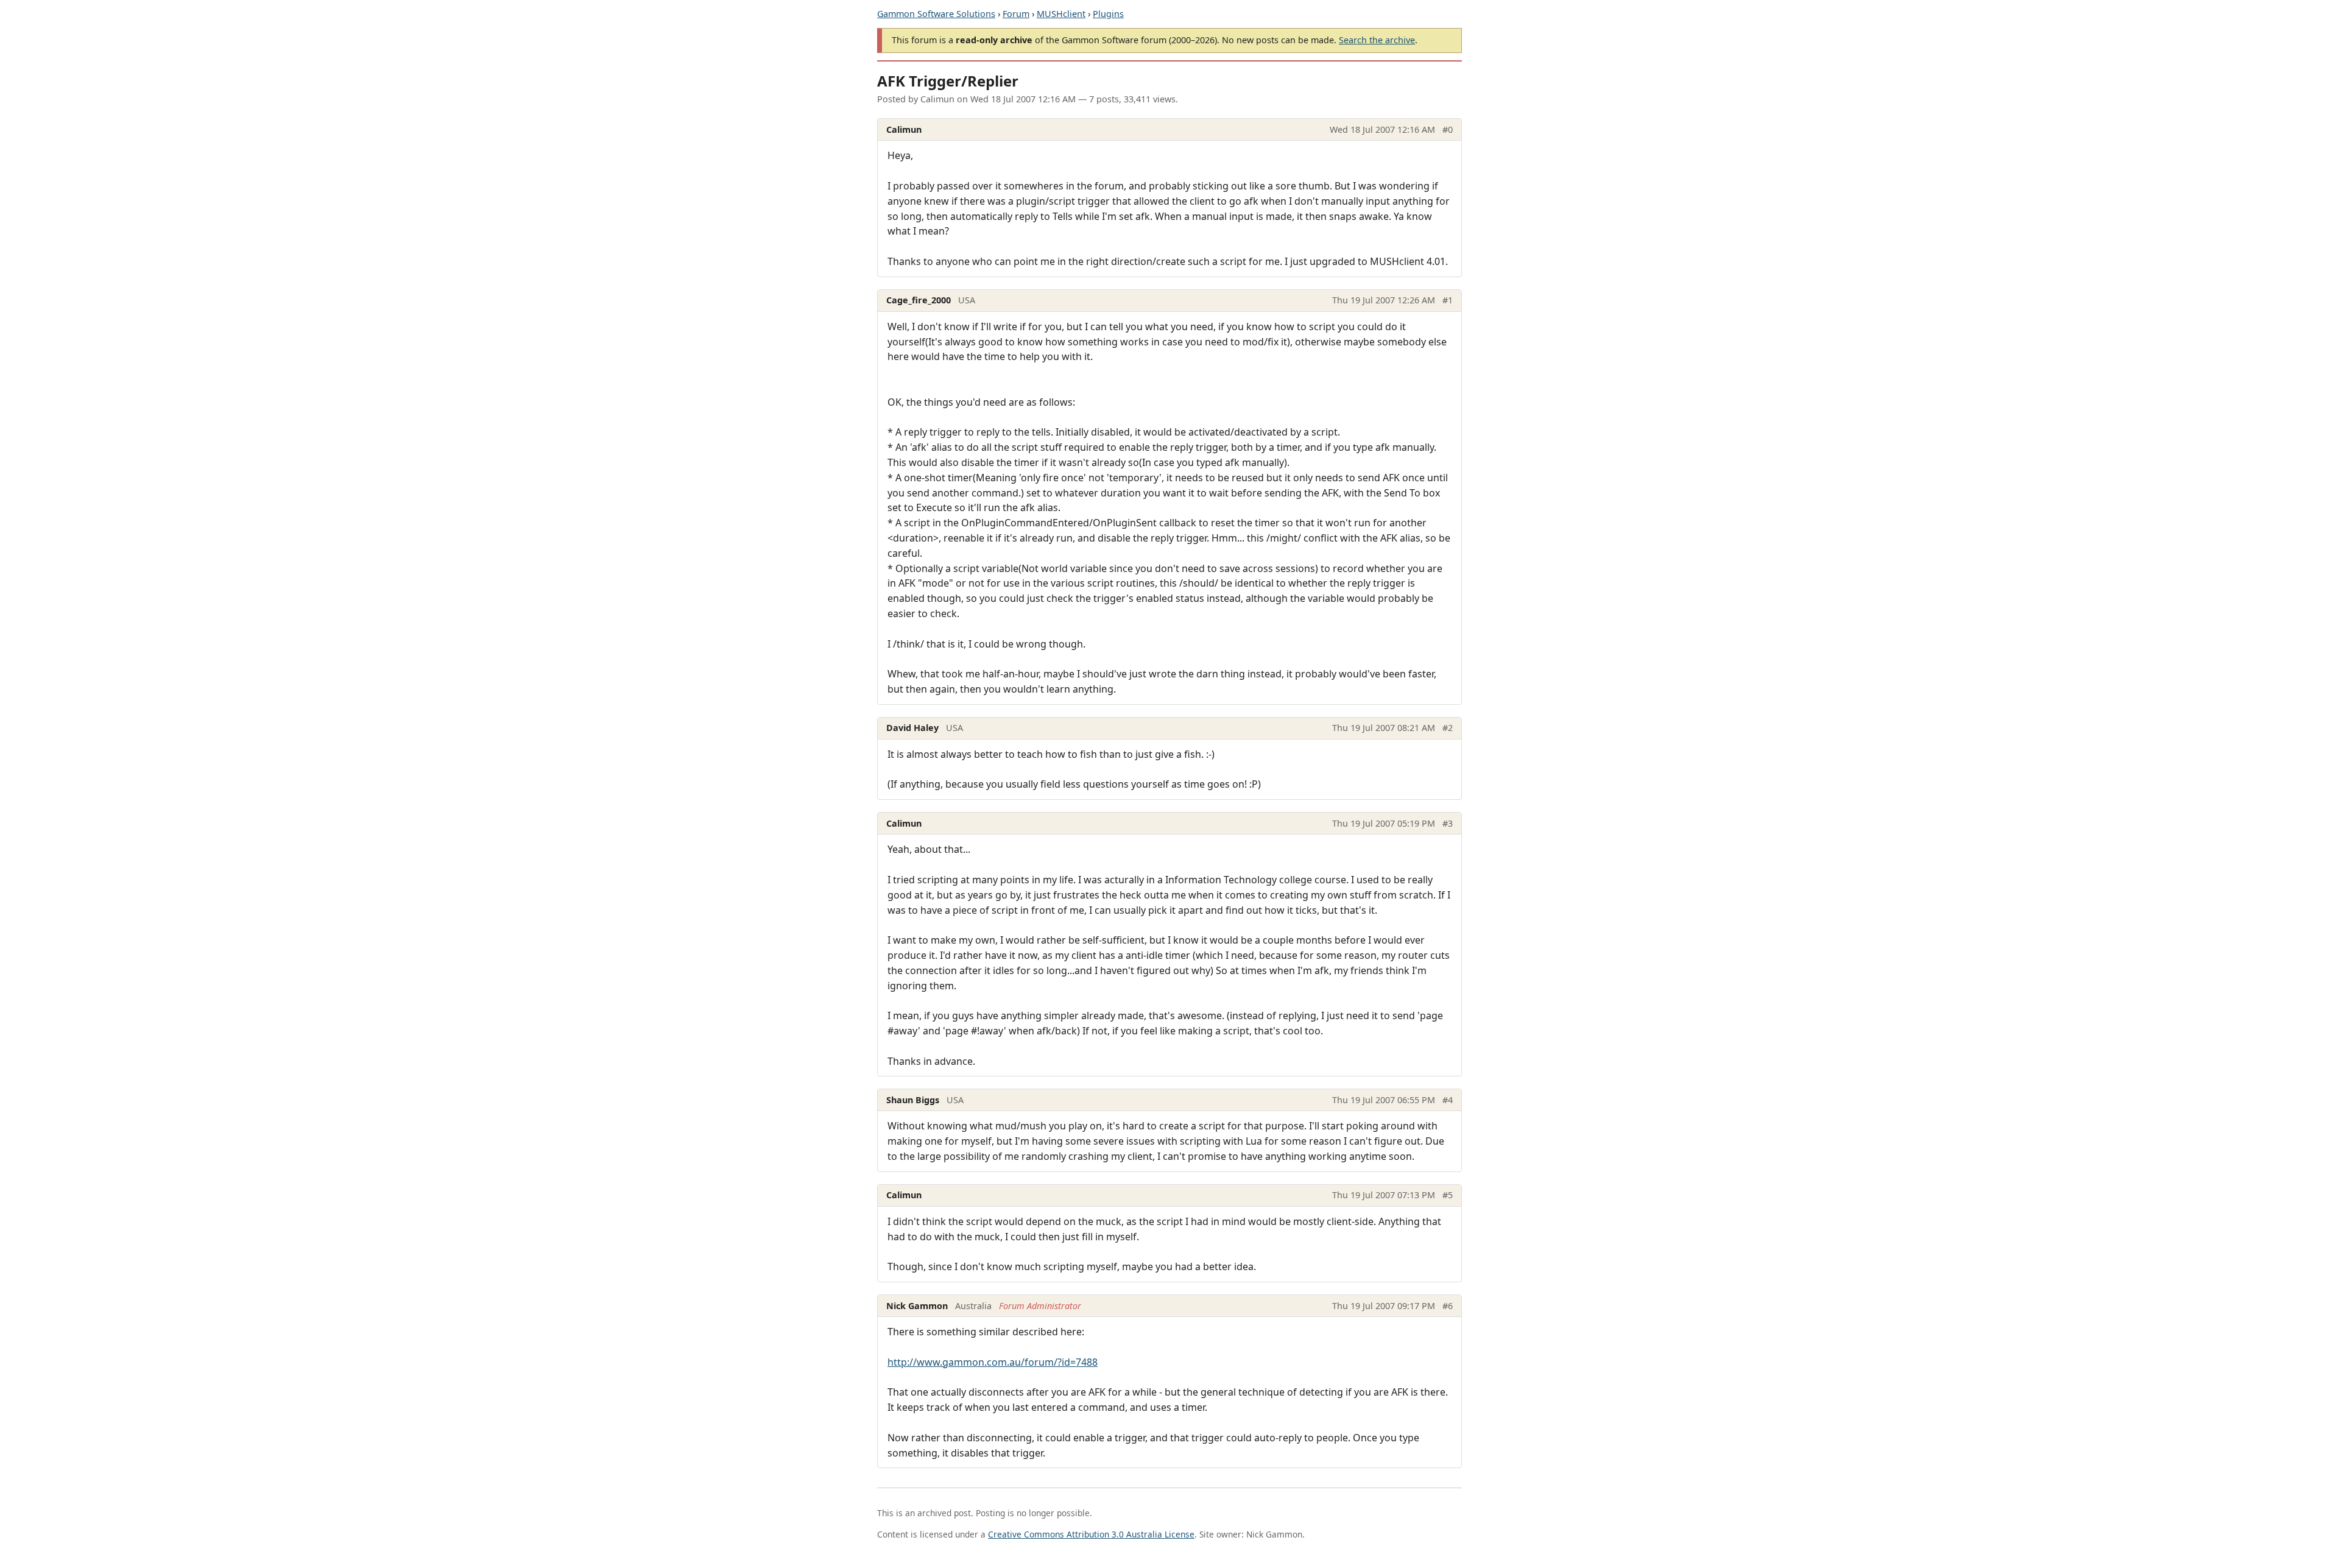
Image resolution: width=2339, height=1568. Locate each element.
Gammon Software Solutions (936, 14)
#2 (1448, 728)
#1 (1448, 300)
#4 (1448, 1100)
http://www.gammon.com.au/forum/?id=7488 (993, 1362)
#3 (1448, 823)
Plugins (1108, 14)
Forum (1016, 14)
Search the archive (1377, 40)
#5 (1448, 1195)
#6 (1448, 1306)
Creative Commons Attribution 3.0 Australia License (1091, 1534)
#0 (1448, 129)
